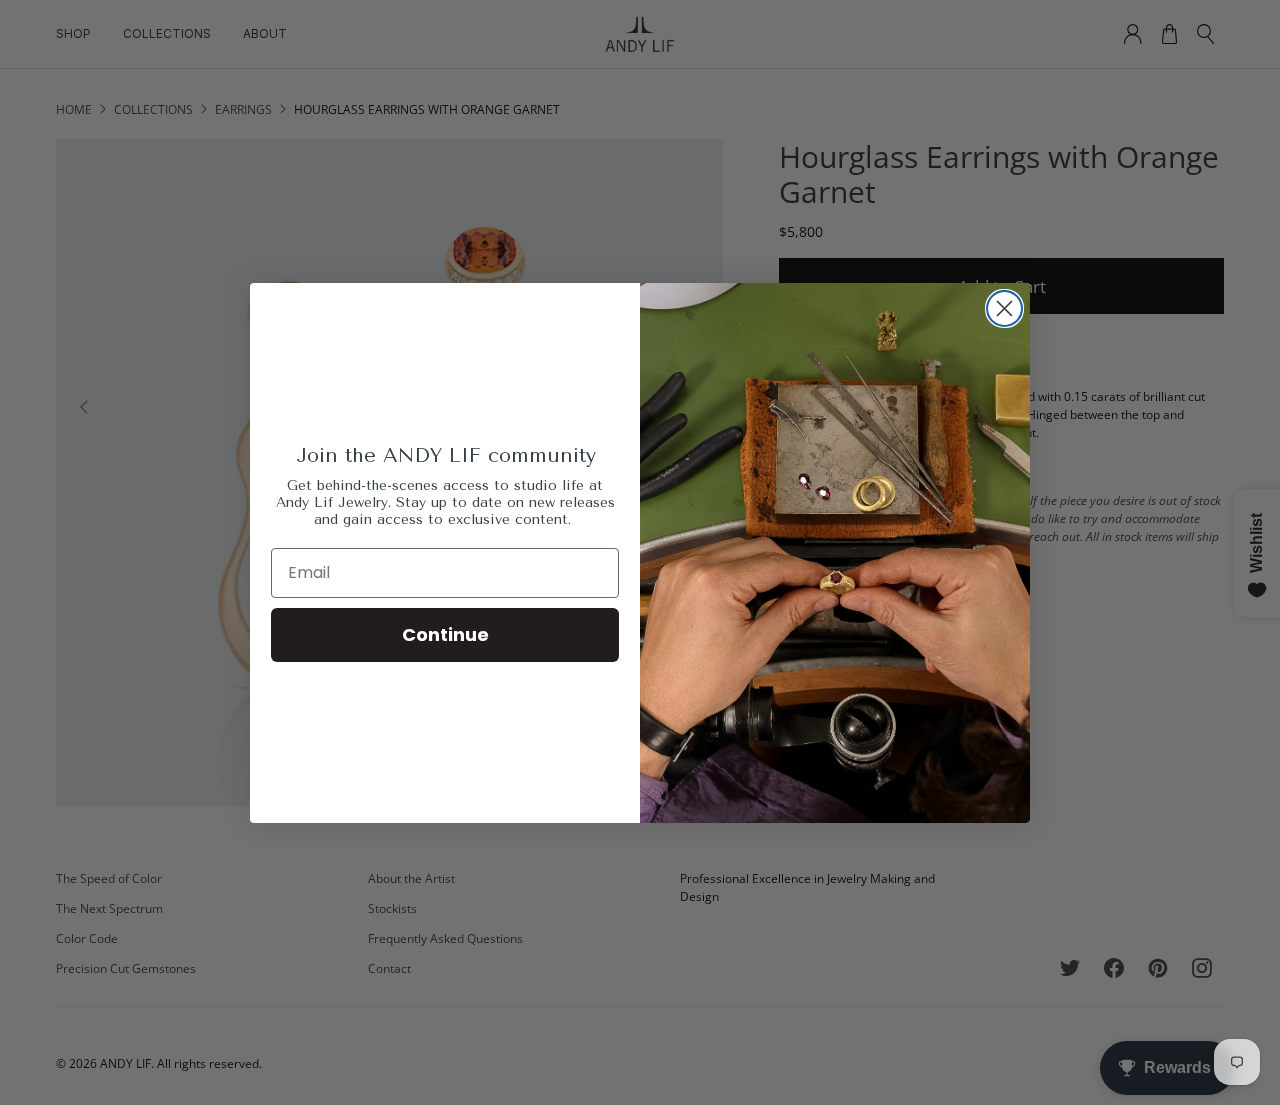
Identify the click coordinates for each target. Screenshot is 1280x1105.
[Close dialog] (1004, 308)
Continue (445, 634)
